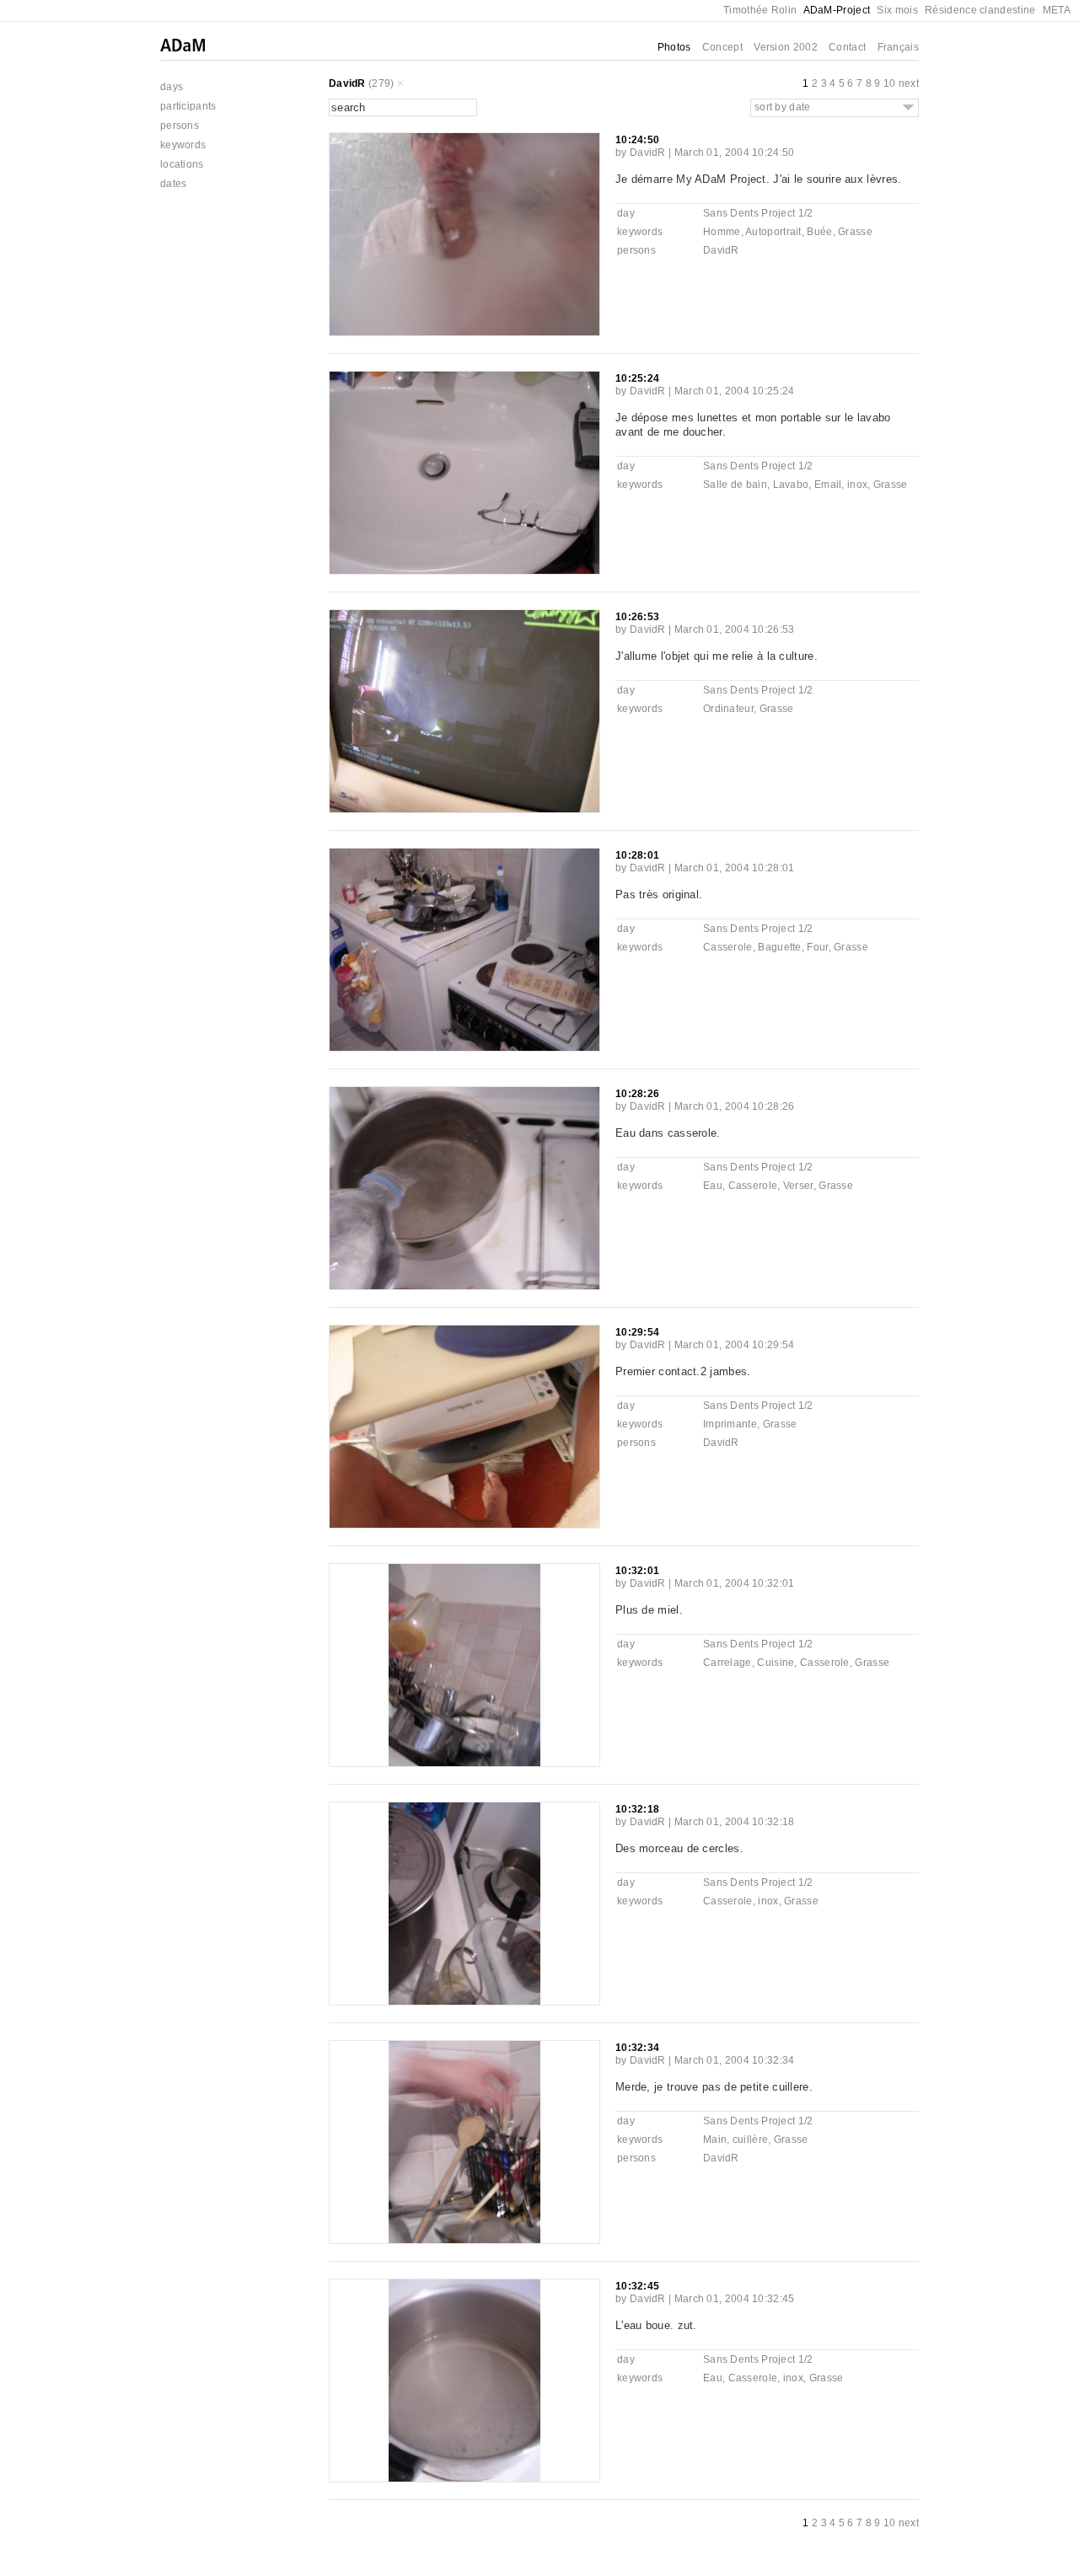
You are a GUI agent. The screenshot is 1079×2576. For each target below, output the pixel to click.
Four (817, 947)
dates (174, 184)
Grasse (855, 232)
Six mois (897, 10)
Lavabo (791, 485)
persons (180, 126)
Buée (819, 232)
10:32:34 (637, 2048)
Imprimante (730, 1424)
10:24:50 (637, 140)
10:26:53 (637, 617)
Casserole (728, 947)
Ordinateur (728, 709)
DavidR (347, 83)
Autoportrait (773, 232)
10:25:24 (637, 378)
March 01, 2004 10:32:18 (735, 1822)
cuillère (750, 2140)
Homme (722, 232)
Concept (722, 47)
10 (890, 83)
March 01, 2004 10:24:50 (735, 153)
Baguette (779, 947)
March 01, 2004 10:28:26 (735, 1106)
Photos (674, 47)
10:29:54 (637, 1332)
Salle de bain (735, 485)
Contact (847, 47)
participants (188, 106)
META (1057, 10)
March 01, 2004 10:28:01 (735, 868)
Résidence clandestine (980, 10)
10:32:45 (637, 2286)
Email (828, 485)
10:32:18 (637, 1809)
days (172, 87)
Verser (798, 1186)
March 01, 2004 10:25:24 (735, 391)
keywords (183, 145)
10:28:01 (637, 855)
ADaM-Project (837, 10)
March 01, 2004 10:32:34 (735, 2060)
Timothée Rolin (760, 10)
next (909, 83)
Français (898, 47)
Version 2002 (786, 47)
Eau (713, 1186)
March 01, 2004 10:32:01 (735, 1583)
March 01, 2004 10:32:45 (735, 2299)
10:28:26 (637, 1094)
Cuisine (776, 1663)
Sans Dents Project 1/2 (758, 213)
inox (857, 485)
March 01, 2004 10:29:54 (735, 1345)
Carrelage (727, 1663)
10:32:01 (637, 1571)
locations (182, 164)
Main (715, 2140)
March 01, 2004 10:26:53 (735, 629)
